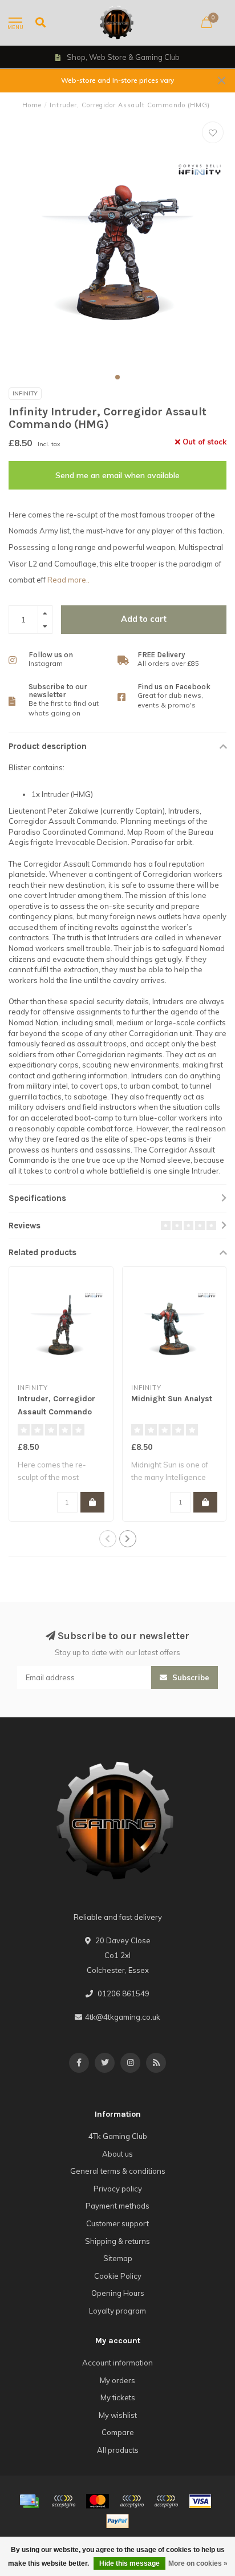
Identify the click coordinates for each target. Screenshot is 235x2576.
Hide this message (129, 2563)
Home (32, 105)
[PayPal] (132, 2501)
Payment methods (117, 2206)
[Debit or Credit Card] (63, 2501)
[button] (117, 377)
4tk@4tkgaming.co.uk (123, 2017)
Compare (118, 2432)
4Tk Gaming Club (118, 2136)
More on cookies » (198, 2563)
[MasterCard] (98, 2501)
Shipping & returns (117, 2241)
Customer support (117, 2223)
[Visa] (200, 2501)
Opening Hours (118, 2293)
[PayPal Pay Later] (166, 2501)
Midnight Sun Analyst (172, 1399)
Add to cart (144, 619)
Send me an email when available (117, 475)
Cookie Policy (118, 2276)
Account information (117, 2363)
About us (117, 2154)
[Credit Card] (29, 2501)
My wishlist (118, 2415)
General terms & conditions (118, 2171)
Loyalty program (117, 2311)
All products (118, 2450)
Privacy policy (118, 2189)
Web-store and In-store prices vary (117, 80)
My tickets (118, 2397)
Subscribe (190, 1677)
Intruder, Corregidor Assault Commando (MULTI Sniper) (56, 1412)
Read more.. (68, 580)
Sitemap (118, 2258)
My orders (117, 2380)
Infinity (25, 393)
